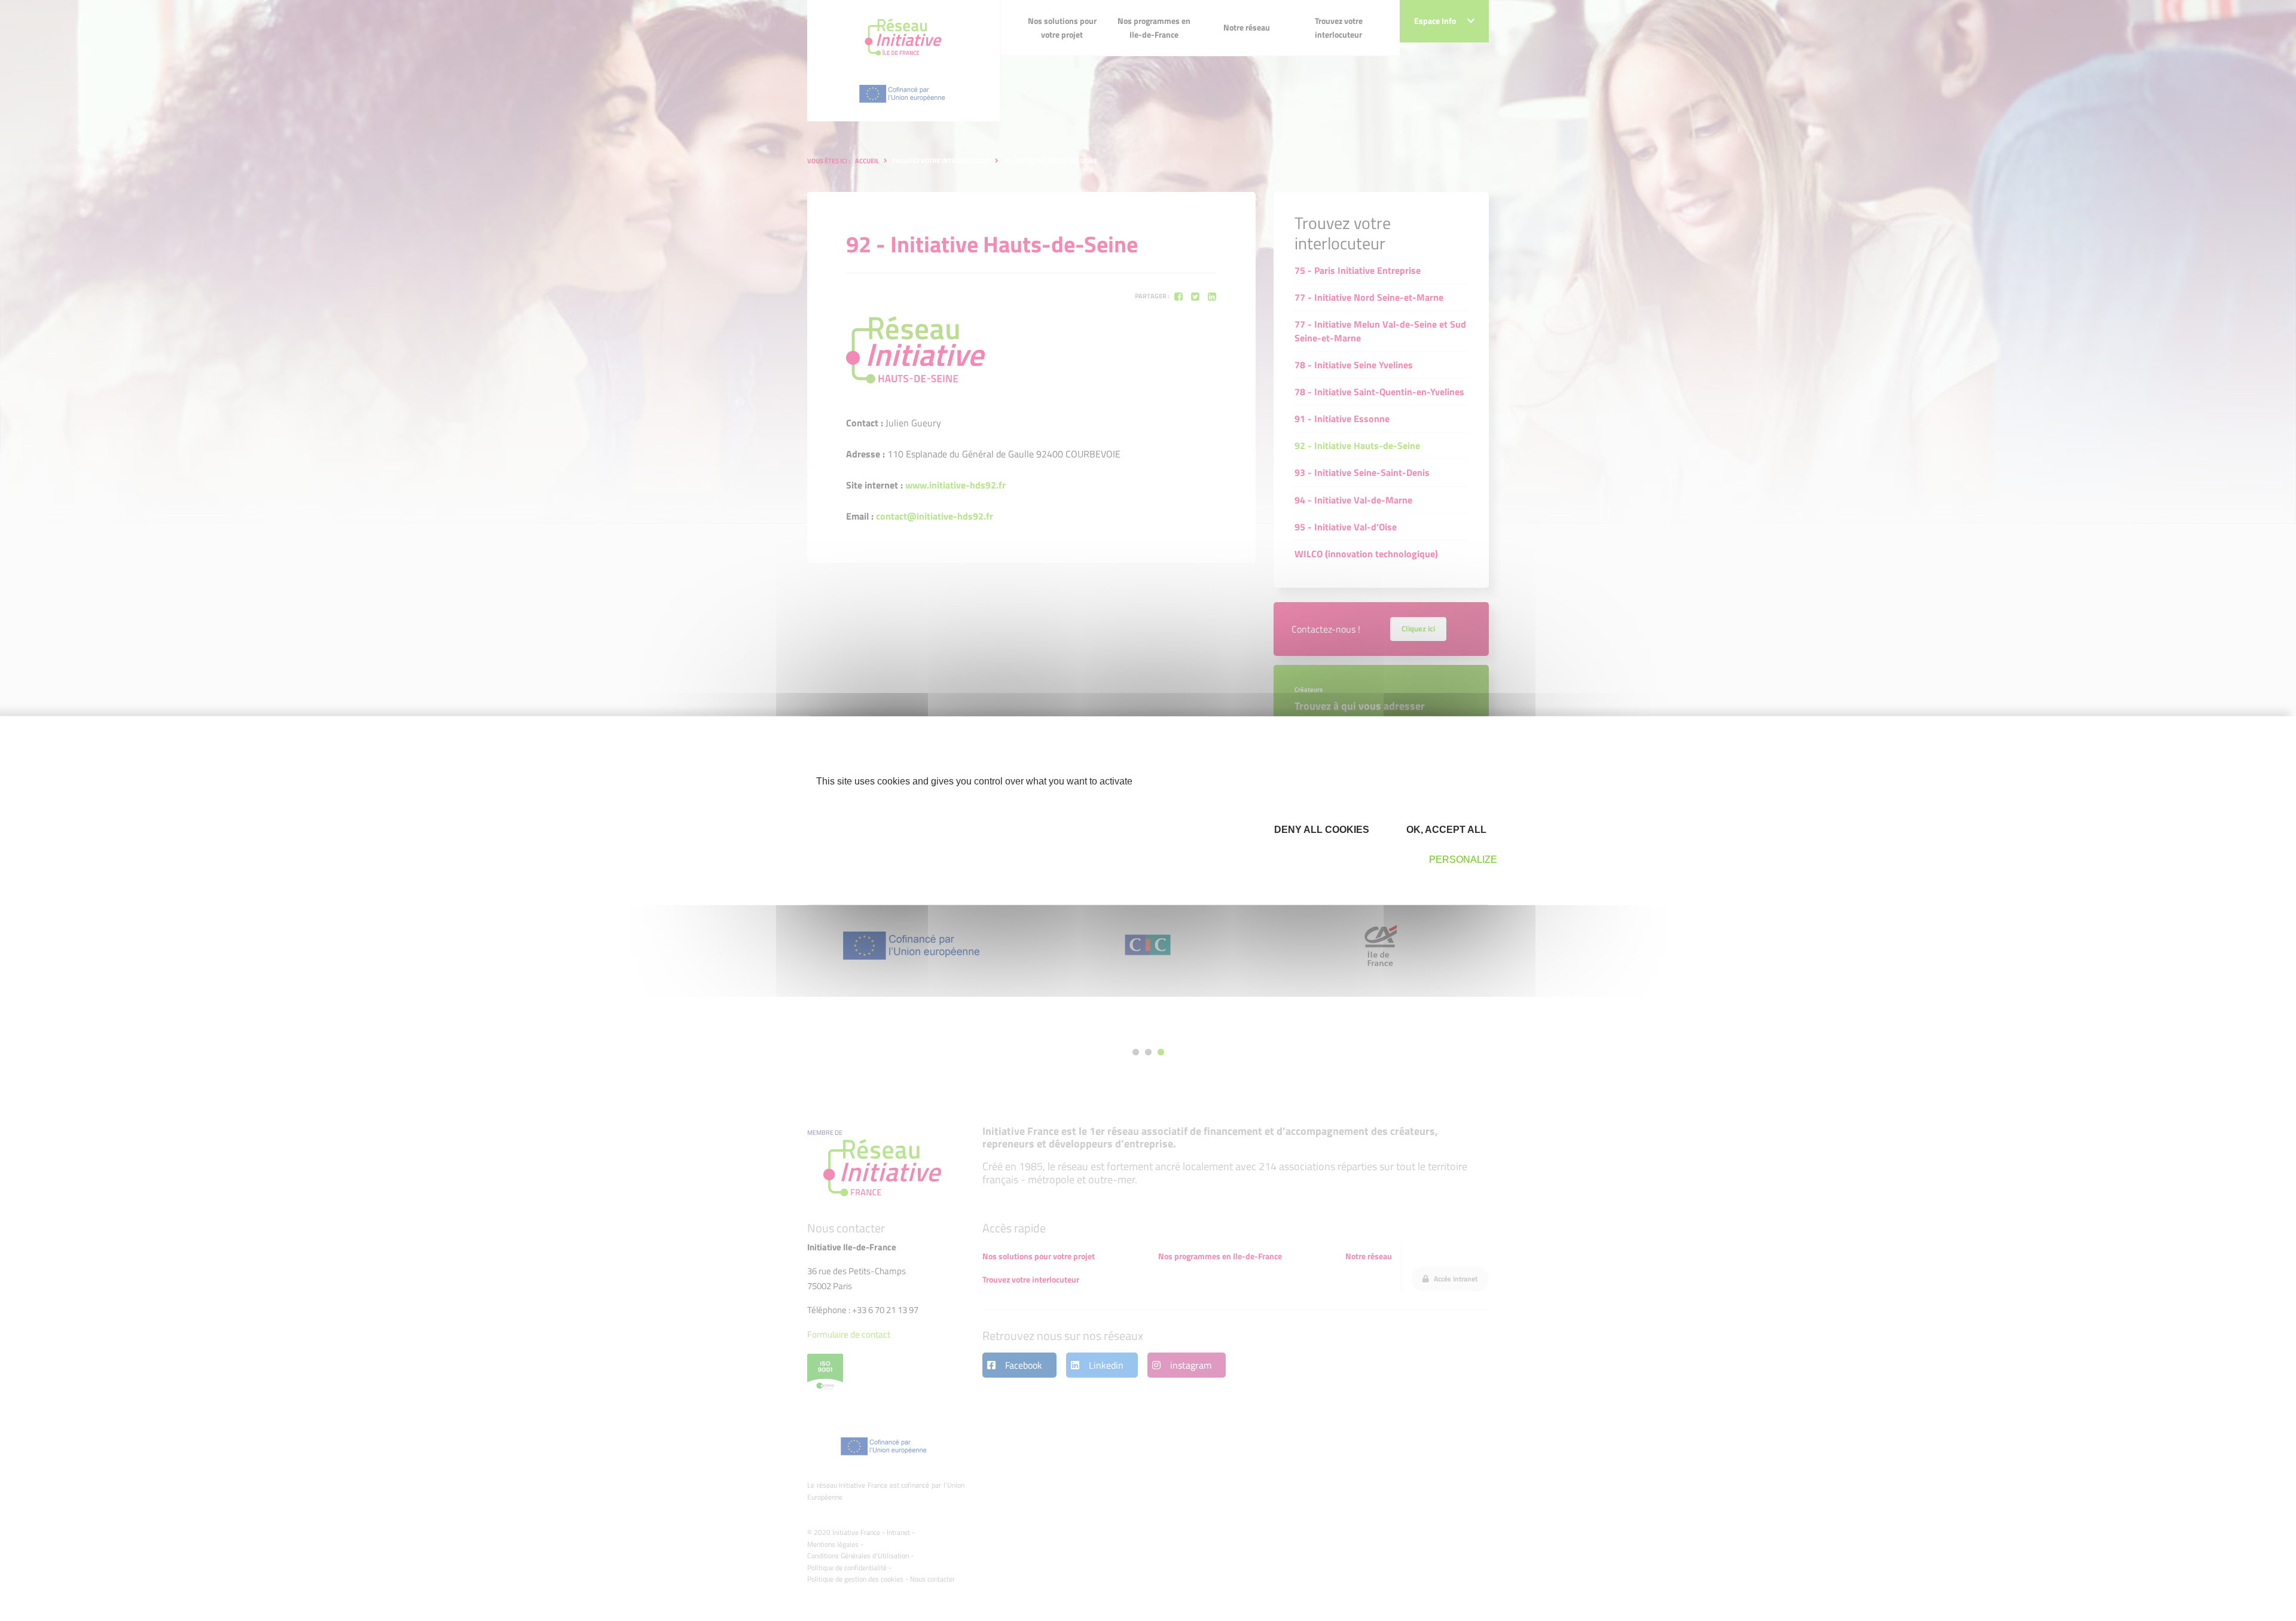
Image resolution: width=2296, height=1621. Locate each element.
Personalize (1463, 860)
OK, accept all (1445, 830)
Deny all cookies (1320, 830)
